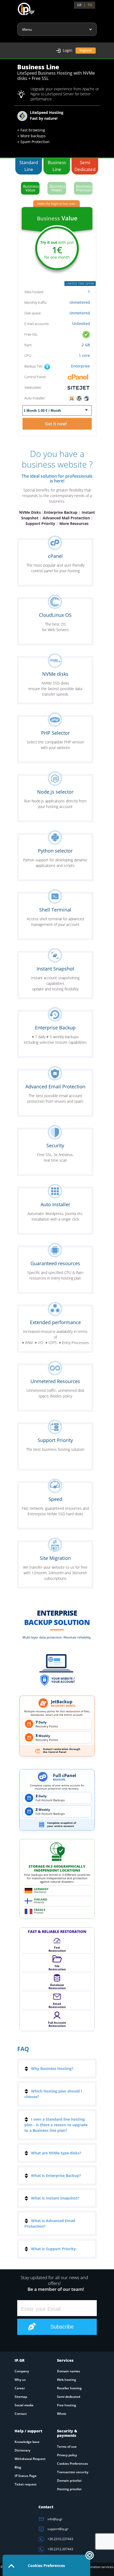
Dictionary (22, 2450)
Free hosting (67, 2405)
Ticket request (26, 2484)
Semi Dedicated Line (85, 167)
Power (58, 188)
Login (68, 50)
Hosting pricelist (69, 2489)
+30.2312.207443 (60, 2549)
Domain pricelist (69, 2481)
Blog (18, 2467)
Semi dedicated (69, 2397)
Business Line (57, 166)
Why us (20, 2380)
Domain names (69, 2371)
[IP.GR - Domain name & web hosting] (21, 7)
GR (79, 5)
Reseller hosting (69, 2388)
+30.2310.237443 (60, 2539)
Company (22, 2371)
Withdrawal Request (30, 2459)
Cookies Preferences (73, 2464)
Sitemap (21, 2397)
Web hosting (67, 2380)
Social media (24, 2405)
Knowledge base (27, 2442)
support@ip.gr (58, 2529)
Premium (84, 188)
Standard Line (29, 166)
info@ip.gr (55, 2519)
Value (31, 188)
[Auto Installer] (79, 398)
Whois (62, 2414)
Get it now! (57, 424)
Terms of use (67, 2447)
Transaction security (73, 2472)
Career (20, 2388)
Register (86, 50)
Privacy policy (67, 2455)
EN (90, 5)
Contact (21, 2414)
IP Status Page (26, 2476)
